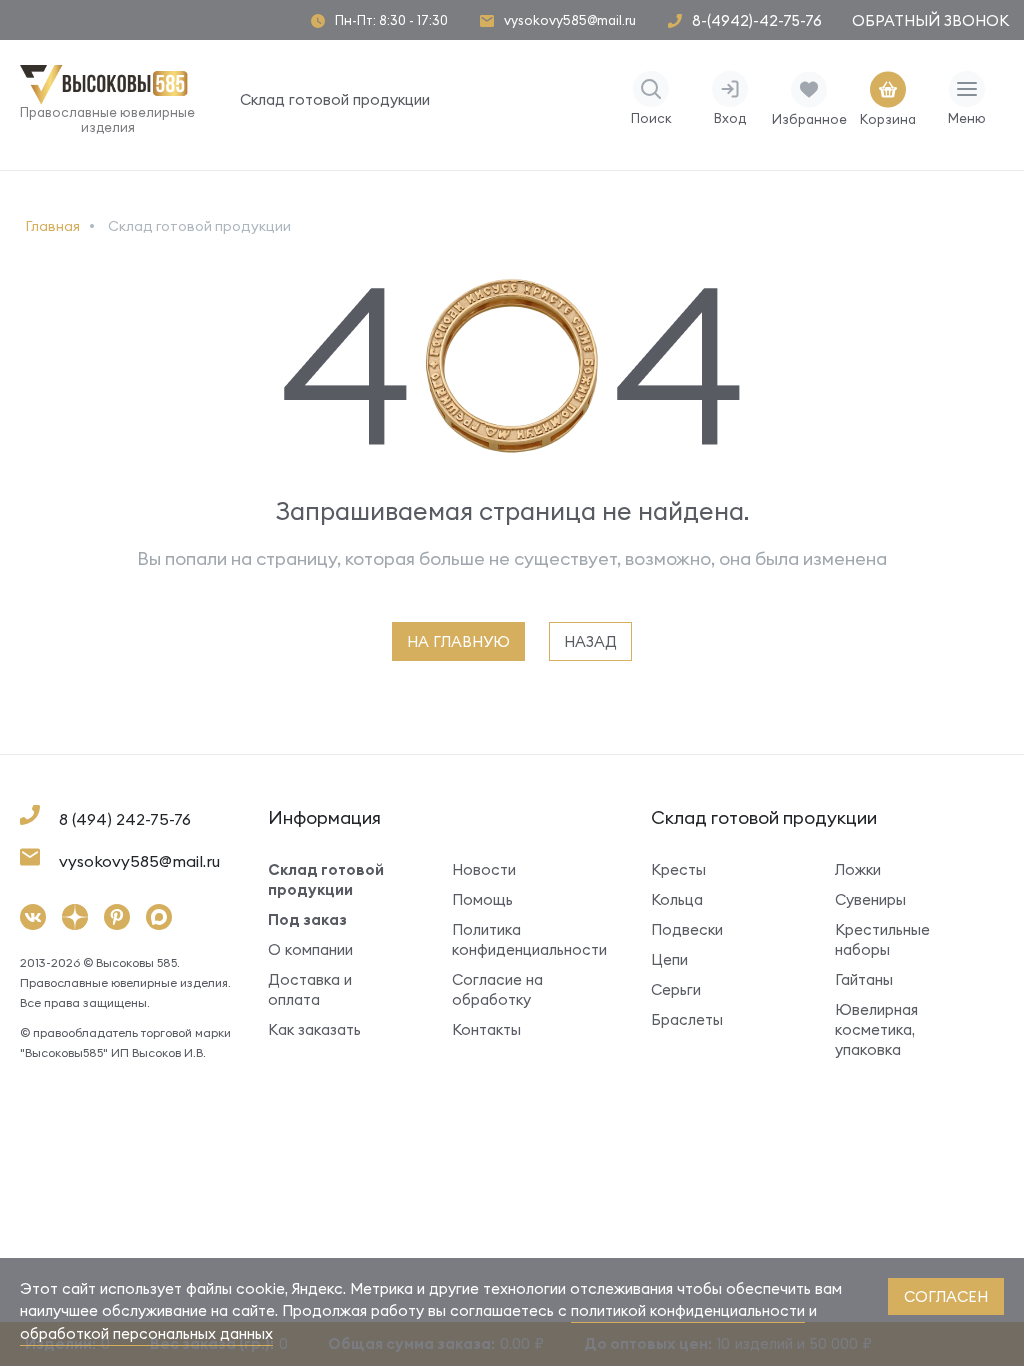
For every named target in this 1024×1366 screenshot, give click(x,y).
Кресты (678, 869)
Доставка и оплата (310, 989)
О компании (310, 949)
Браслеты (687, 1019)
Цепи (669, 959)
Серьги (676, 989)
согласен (946, 1296)
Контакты (486, 1029)
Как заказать (314, 1029)
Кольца (677, 899)
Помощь (482, 899)
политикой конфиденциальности (688, 1310)
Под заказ (307, 919)
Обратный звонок (930, 20)
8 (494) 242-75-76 (125, 819)
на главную (458, 641)
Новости (484, 869)
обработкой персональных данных (146, 1333)
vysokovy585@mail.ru (570, 20)
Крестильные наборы (882, 939)
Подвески (687, 929)
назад (590, 641)
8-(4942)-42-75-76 (757, 20)
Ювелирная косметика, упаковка (876, 1029)
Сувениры (870, 899)
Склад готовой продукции (335, 99)
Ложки (858, 869)
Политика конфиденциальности (521, 939)
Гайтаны (864, 979)
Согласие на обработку (497, 989)
